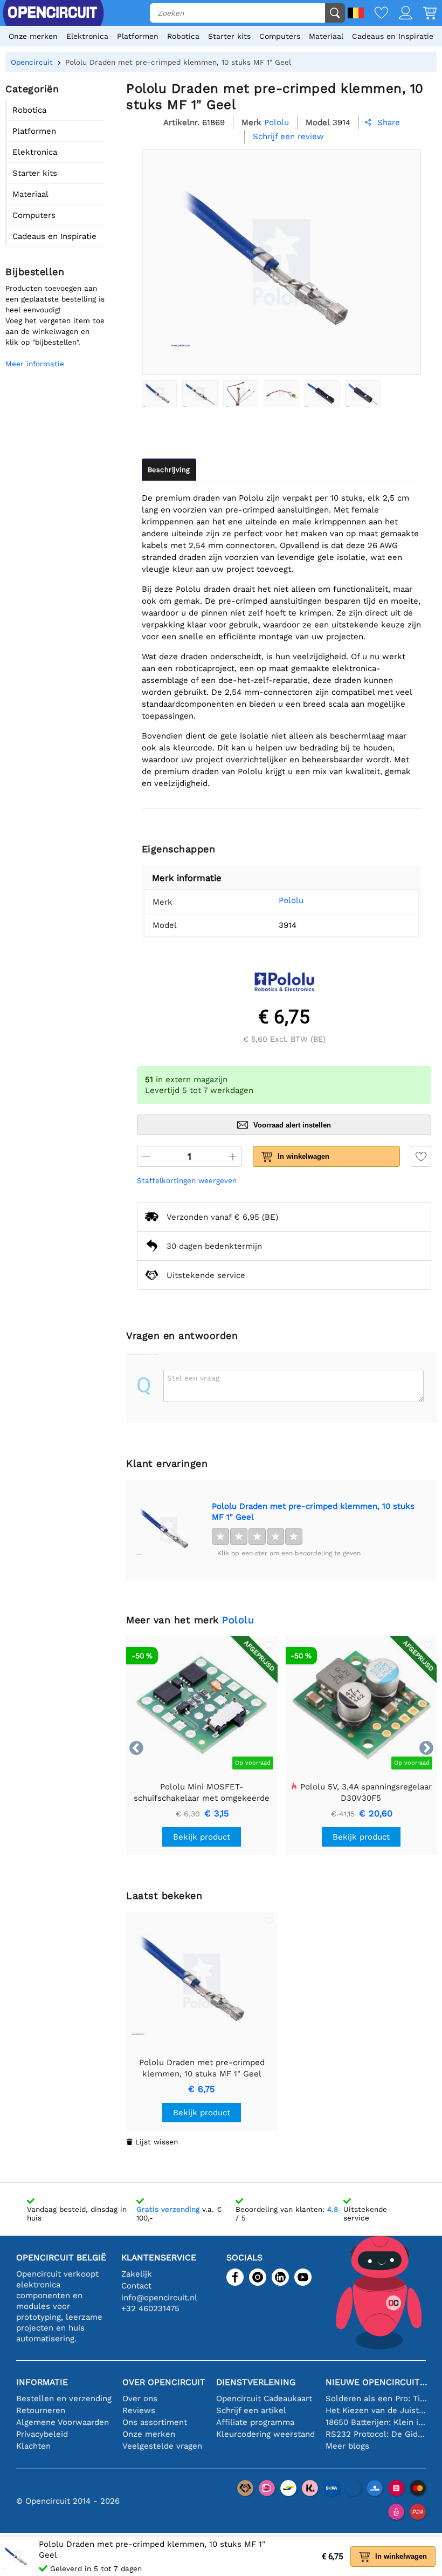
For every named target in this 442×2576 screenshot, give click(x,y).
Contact (136, 2286)
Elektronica (87, 36)
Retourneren (41, 2410)
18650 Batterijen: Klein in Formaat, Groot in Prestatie (377, 2422)
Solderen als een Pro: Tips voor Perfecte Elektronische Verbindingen (377, 2399)
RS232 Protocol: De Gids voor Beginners (377, 2434)
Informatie (42, 2382)
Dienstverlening (256, 2382)
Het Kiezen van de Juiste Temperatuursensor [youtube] (377, 2410)
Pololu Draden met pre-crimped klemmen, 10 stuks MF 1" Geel (313, 1512)
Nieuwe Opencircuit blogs (377, 2382)
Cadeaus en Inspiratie (393, 36)
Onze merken (33, 36)
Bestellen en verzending (64, 2399)
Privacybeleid (42, 2434)
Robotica (183, 36)
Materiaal (326, 36)
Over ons (140, 2399)
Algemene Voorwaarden (63, 2422)
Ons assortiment (155, 2422)
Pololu (291, 900)
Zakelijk (137, 2274)
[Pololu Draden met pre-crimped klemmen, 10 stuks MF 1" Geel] (159, 394)
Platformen (138, 36)
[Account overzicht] (400, 14)
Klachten (33, 2446)
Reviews (139, 2410)
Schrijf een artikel (251, 2410)
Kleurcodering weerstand (265, 2434)
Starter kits (229, 36)
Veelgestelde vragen (162, 2446)
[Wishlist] (376, 14)
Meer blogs (347, 2446)
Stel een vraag (193, 1378)
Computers (280, 36)
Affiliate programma (255, 2422)
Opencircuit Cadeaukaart (264, 2399)
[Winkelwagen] (424, 14)
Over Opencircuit (164, 2382)
